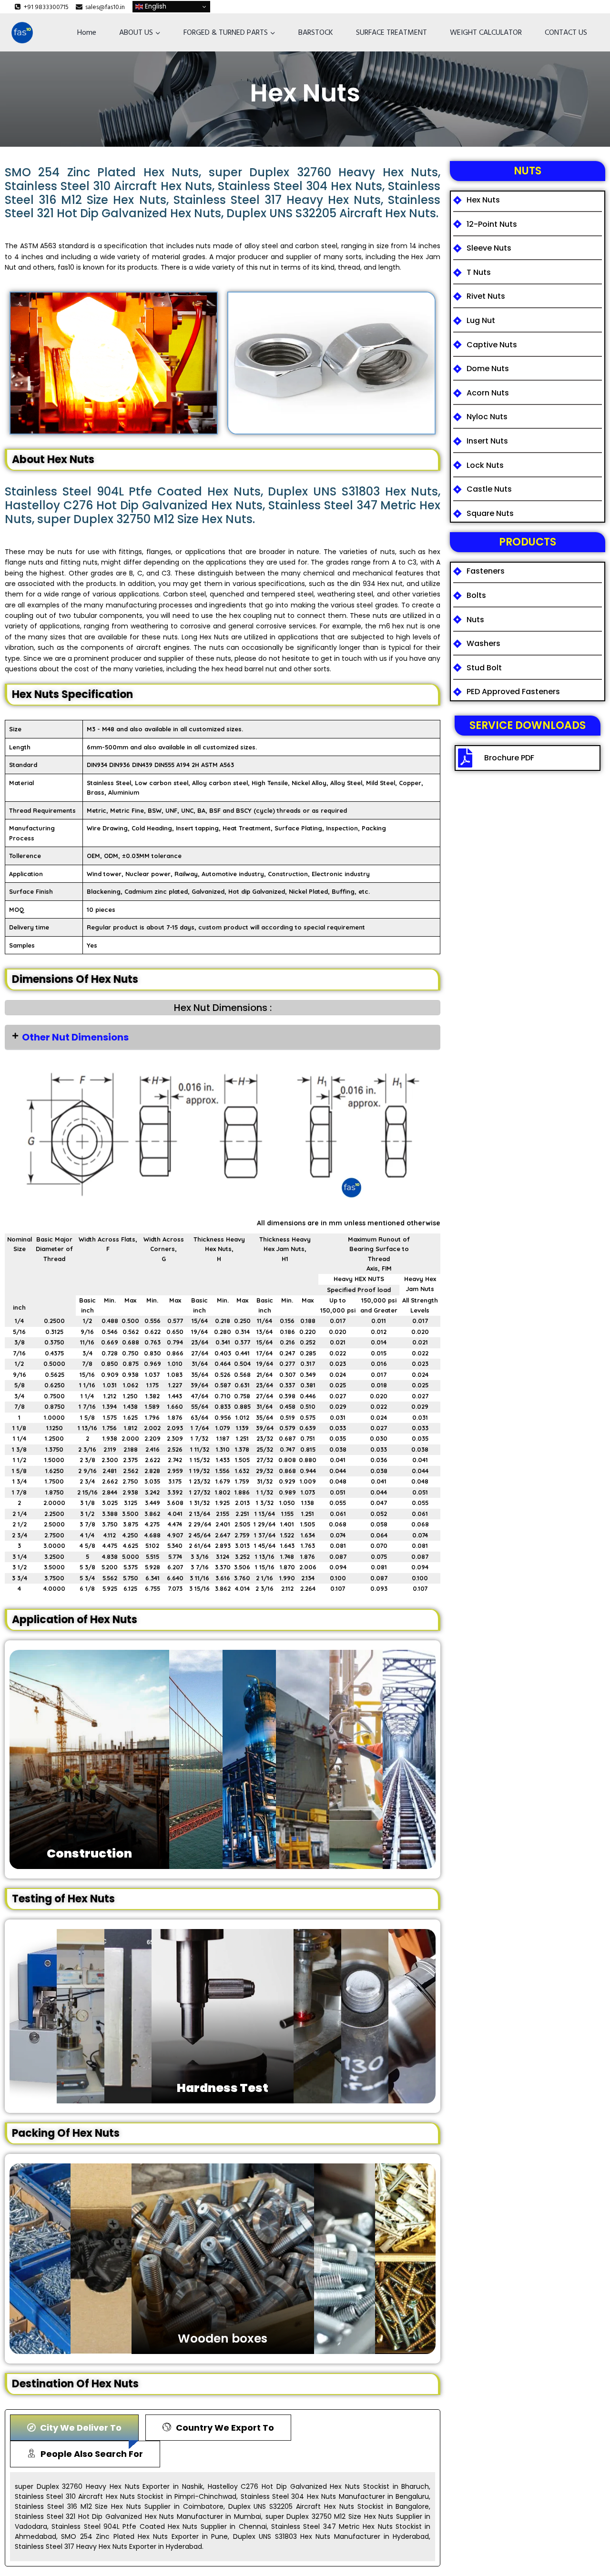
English (155, 6)
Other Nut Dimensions (75, 1037)
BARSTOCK (316, 32)
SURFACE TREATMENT (391, 32)
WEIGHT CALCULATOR (486, 32)
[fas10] (22, 33)
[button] (223, 1037)
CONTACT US (566, 32)
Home (87, 32)
